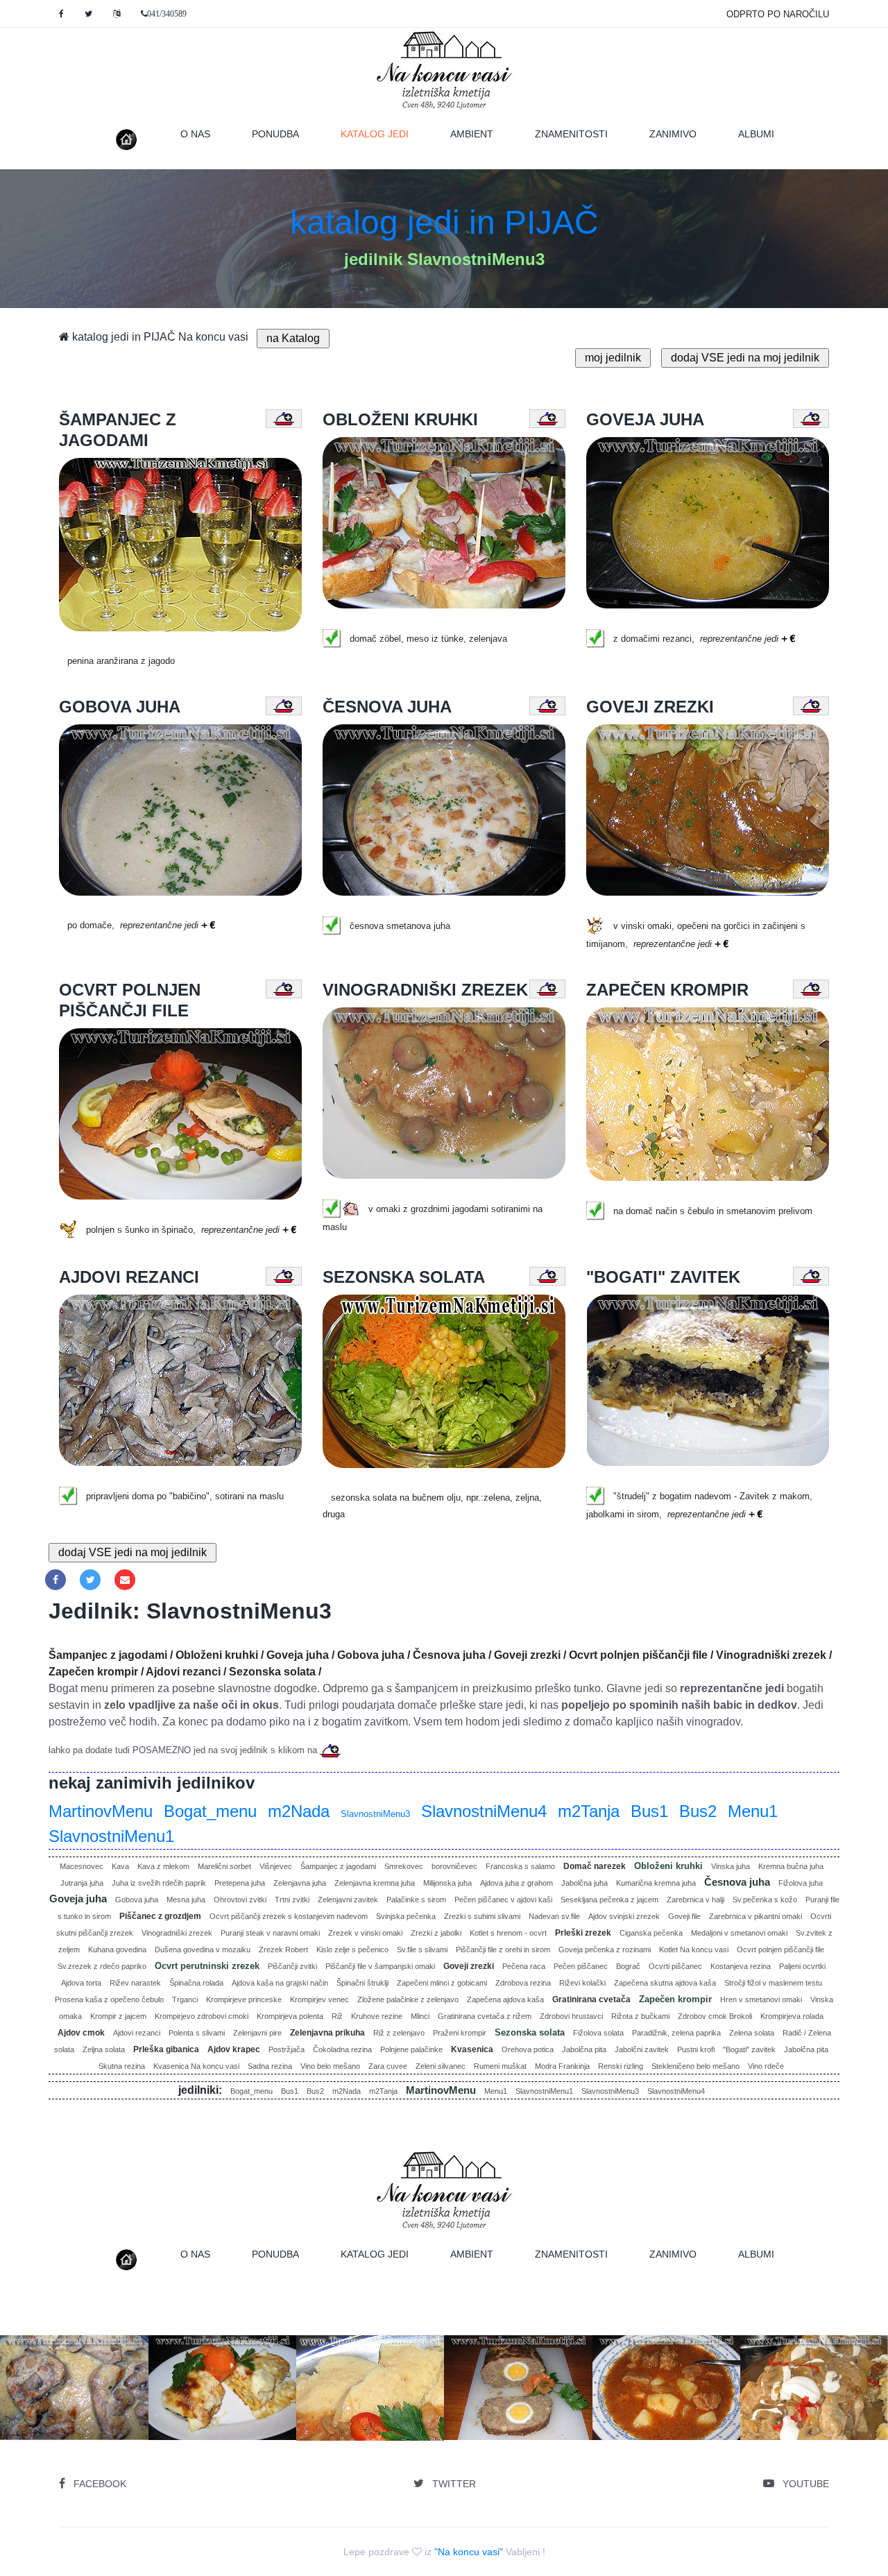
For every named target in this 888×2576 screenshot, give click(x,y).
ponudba (275, 134)
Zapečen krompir (675, 1999)
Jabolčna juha (584, 1883)
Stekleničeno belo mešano (695, 2066)
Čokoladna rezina (342, 2049)
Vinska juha (731, 1866)
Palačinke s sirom (416, 1900)
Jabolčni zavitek (642, 2049)
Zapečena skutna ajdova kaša (665, 1983)
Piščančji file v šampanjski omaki (380, 1966)
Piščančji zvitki (292, 1966)
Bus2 (698, 1811)
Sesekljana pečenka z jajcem (609, 1900)
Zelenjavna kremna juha (375, 1883)
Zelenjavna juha (300, 1883)
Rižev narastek (135, 1983)
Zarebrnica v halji (695, 1900)
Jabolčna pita (584, 2049)
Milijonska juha (447, 1883)
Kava (120, 1866)
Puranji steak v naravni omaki (270, 1933)
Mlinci (420, 2016)
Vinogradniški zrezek (177, 1933)
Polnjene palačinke (411, 2049)
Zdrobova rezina (523, 1983)
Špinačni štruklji (362, 1983)
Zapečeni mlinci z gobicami (442, 1983)
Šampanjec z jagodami (338, 1866)
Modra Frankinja (562, 2066)
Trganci (185, 1999)
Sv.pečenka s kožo (765, 1900)
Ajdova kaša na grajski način (280, 1983)
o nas (195, 134)
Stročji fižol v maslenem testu (773, 1983)
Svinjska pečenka (406, 1916)
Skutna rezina (122, 2066)
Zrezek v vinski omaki (365, 1933)
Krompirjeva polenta (290, 2016)
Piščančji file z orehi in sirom (503, 1950)
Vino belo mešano (330, 2066)
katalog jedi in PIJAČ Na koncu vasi (159, 337)
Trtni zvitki (292, 1900)
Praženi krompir (460, 2033)
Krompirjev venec (319, 1999)
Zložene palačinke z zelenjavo (408, 1999)
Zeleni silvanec (441, 2066)
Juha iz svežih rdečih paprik (159, 1883)
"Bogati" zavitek (749, 2049)
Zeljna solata (104, 2049)
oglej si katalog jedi (227, 2420)
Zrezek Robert (283, 1950)
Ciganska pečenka (651, 1933)
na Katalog (293, 338)
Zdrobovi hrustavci (571, 2016)
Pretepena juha (240, 1883)
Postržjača (287, 2049)
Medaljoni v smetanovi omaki (739, 1933)
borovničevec (454, 1866)
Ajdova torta (81, 1983)
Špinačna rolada (196, 1983)
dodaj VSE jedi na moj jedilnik (745, 358)
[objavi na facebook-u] (55, 1580)
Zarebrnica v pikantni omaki (755, 1916)
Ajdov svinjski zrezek (624, 1916)
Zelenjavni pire (257, 2033)
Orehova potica (528, 2049)
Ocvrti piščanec (675, 1966)
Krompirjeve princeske (244, 1999)
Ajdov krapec (234, 2049)
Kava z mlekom (163, 1866)
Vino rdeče (766, 2066)
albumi (756, 134)
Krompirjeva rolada (792, 2016)
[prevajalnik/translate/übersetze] (117, 14)
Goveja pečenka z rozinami (605, 1950)
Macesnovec (82, 1866)
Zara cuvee (388, 2066)
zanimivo (673, 134)
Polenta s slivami (197, 2033)
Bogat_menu (210, 1811)
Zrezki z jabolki (436, 1933)
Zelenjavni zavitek (348, 1900)
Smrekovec (404, 1866)
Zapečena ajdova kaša (505, 1999)
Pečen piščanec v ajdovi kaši (503, 1900)
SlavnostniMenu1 (111, 1836)
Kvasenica (472, 2049)
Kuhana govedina (117, 1950)
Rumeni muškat (500, 2066)
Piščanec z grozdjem (160, 1916)
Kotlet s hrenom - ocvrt (508, 1933)
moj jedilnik (613, 358)
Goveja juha (78, 1899)
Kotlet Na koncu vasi (694, 1950)
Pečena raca (524, 1966)
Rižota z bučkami (640, 2016)
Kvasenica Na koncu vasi (196, 2066)
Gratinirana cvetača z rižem (485, 2016)
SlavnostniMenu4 (484, 1811)
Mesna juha (186, 1900)
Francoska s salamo (520, 1866)
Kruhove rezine (377, 2016)
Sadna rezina (270, 2066)
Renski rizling (621, 2066)
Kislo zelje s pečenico (352, 1950)
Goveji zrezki (469, 1966)
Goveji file (684, 1916)
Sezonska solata (530, 2032)
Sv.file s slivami (422, 1950)
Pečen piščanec (581, 1966)
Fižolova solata (598, 2033)
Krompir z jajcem (118, 2016)
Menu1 (753, 1811)
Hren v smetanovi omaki (761, 1999)
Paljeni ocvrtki (802, 1966)
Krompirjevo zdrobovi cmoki (202, 2016)
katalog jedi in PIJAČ (444, 222)
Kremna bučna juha (791, 1866)
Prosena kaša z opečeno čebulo (109, 1999)
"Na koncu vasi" (469, 2552)
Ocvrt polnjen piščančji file (780, 1950)
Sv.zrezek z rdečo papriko (102, 1966)
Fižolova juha (801, 1883)
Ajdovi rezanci (137, 2033)
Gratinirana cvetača (591, 1999)
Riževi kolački (582, 1983)
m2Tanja (589, 1811)
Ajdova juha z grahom (516, 1883)
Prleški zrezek (583, 1933)
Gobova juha (137, 1900)
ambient (472, 134)
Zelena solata (752, 2033)
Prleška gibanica (166, 2049)
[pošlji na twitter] (90, 1580)
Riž (337, 2016)
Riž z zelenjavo (399, 2033)
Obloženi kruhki (668, 1866)
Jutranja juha (82, 1883)
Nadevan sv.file (554, 1916)
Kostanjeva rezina (741, 1966)
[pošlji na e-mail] (125, 1580)
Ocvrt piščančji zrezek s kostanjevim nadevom (289, 1916)
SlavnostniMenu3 (375, 1814)
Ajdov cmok (81, 2033)
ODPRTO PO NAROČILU (778, 14)
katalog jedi (385, 134)
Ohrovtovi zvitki (240, 1900)
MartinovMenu (101, 1811)
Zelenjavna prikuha (327, 2033)
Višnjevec (276, 1866)
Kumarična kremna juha (656, 1883)
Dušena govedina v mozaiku (203, 1950)
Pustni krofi (696, 2049)
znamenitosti (571, 134)
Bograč (628, 1966)
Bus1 (649, 1811)
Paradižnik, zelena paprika (676, 2033)
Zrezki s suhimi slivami (482, 1916)
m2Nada (299, 1811)
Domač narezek (595, 1866)
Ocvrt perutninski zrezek (207, 1966)
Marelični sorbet (224, 1866)
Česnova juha (737, 1882)
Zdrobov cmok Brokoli (715, 2016)
